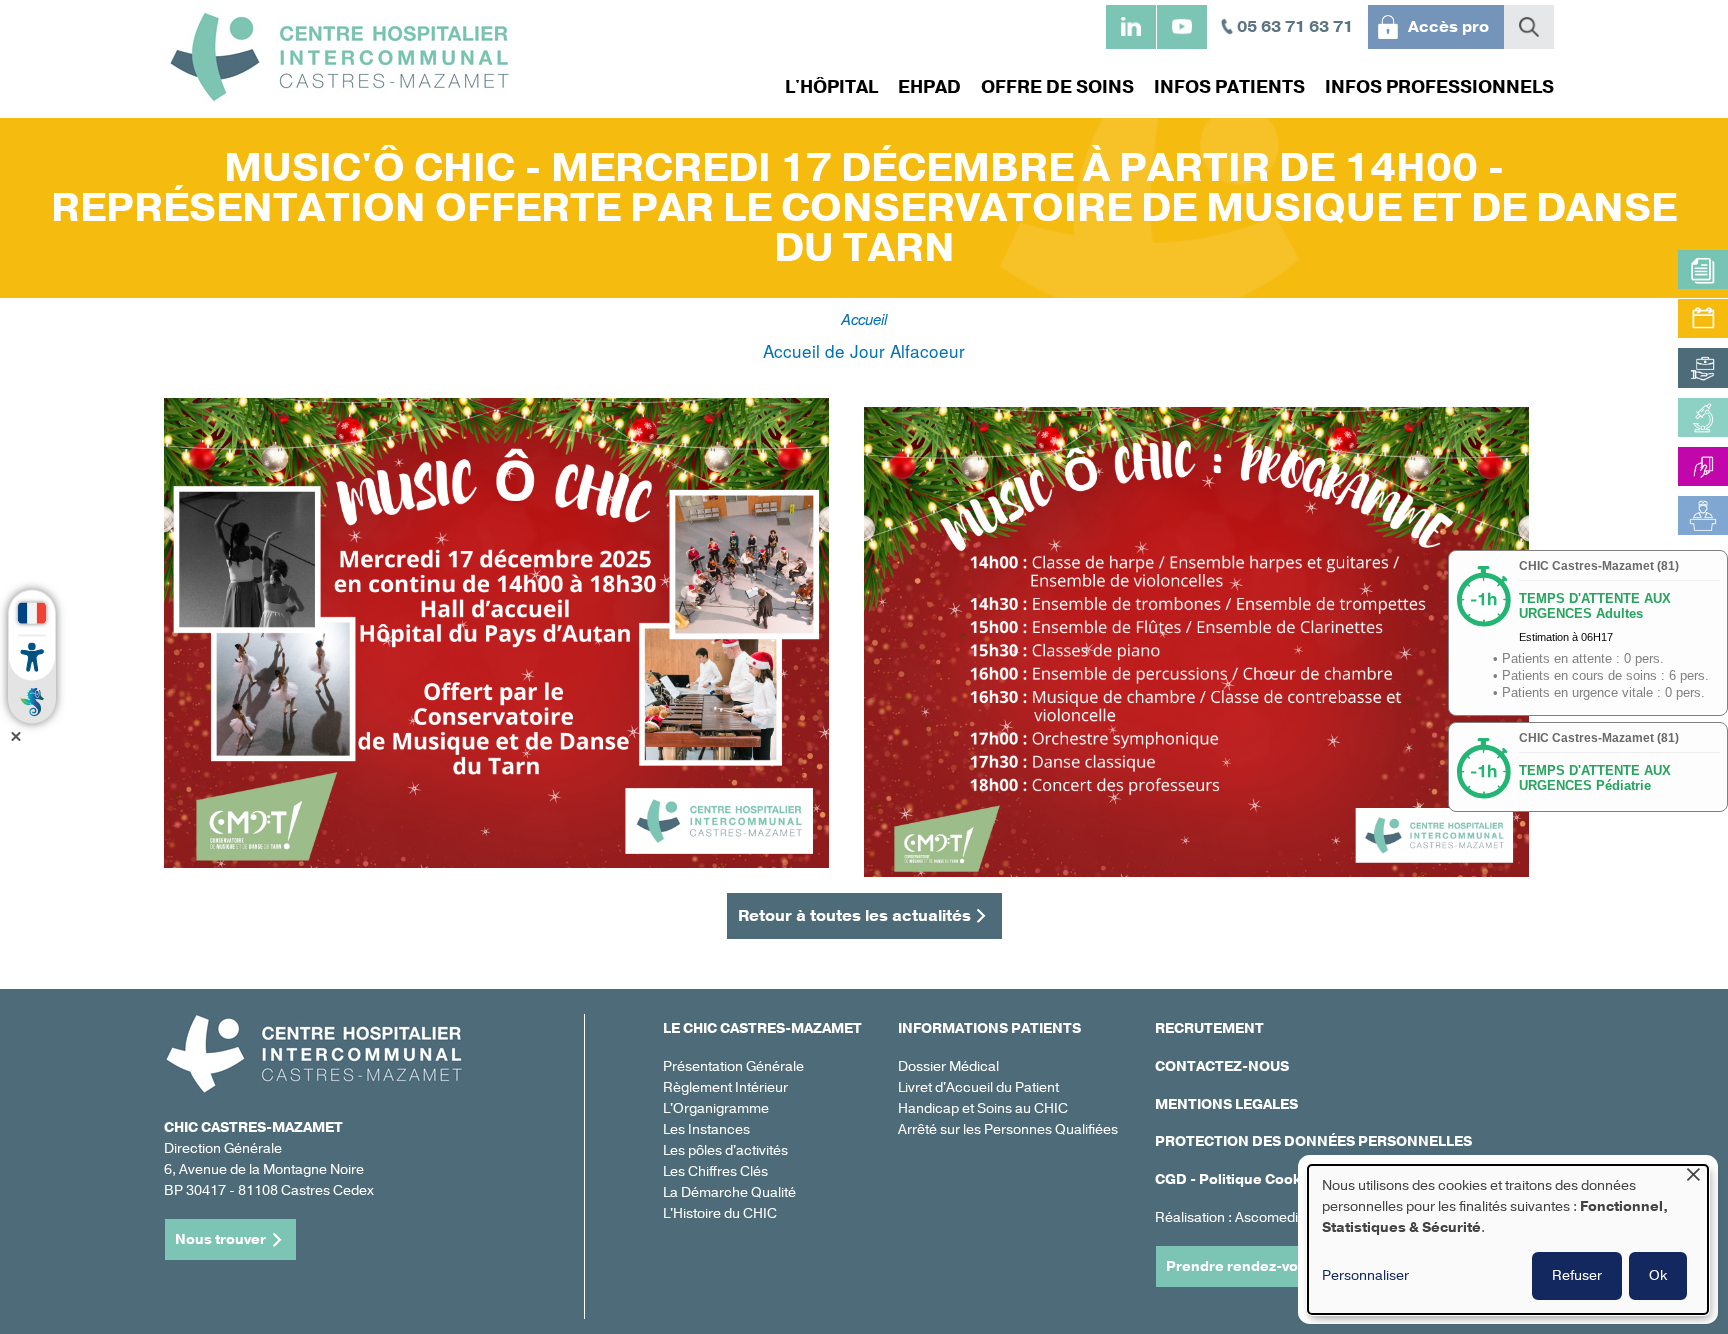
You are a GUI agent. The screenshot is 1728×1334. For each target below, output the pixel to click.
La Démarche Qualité (729, 1192)
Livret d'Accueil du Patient (978, 1087)
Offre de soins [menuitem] (1057, 87)
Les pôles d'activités (725, 1150)
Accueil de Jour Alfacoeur (864, 350)
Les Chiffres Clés (715, 1171)
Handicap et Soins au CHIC (983, 1108)
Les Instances (706, 1129)
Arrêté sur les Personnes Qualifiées (1008, 1129)
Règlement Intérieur (725, 1087)
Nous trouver (220, 1239)
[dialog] (1508, 1239)
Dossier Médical (948, 1066)
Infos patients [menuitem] (1229, 87)
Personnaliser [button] (1365, 1275)
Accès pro (1448, 27)
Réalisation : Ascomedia (1230, 1217)
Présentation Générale (733, 1066)
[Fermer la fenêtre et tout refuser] (1693, 1177)
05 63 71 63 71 (1295, 27)
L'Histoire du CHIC (720, 1213)
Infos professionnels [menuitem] (1439, 87)
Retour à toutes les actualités (854, 916)
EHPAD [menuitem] (929, 87)
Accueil (864, 318)
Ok (1658, 1275)
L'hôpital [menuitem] (831, 87)
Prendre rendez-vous (1240, 1266)
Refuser (1577, 1275)
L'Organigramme (716, 1108)
